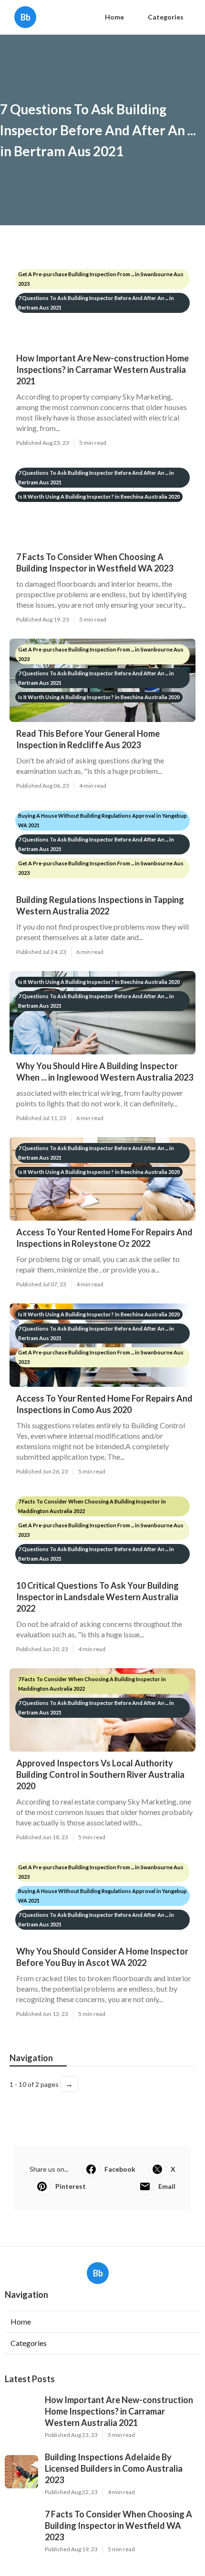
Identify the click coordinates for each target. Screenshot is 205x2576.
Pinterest (71, 2186)
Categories (166, 17)
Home (114, 17)
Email (167, 2186)
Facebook (120, 2169)
